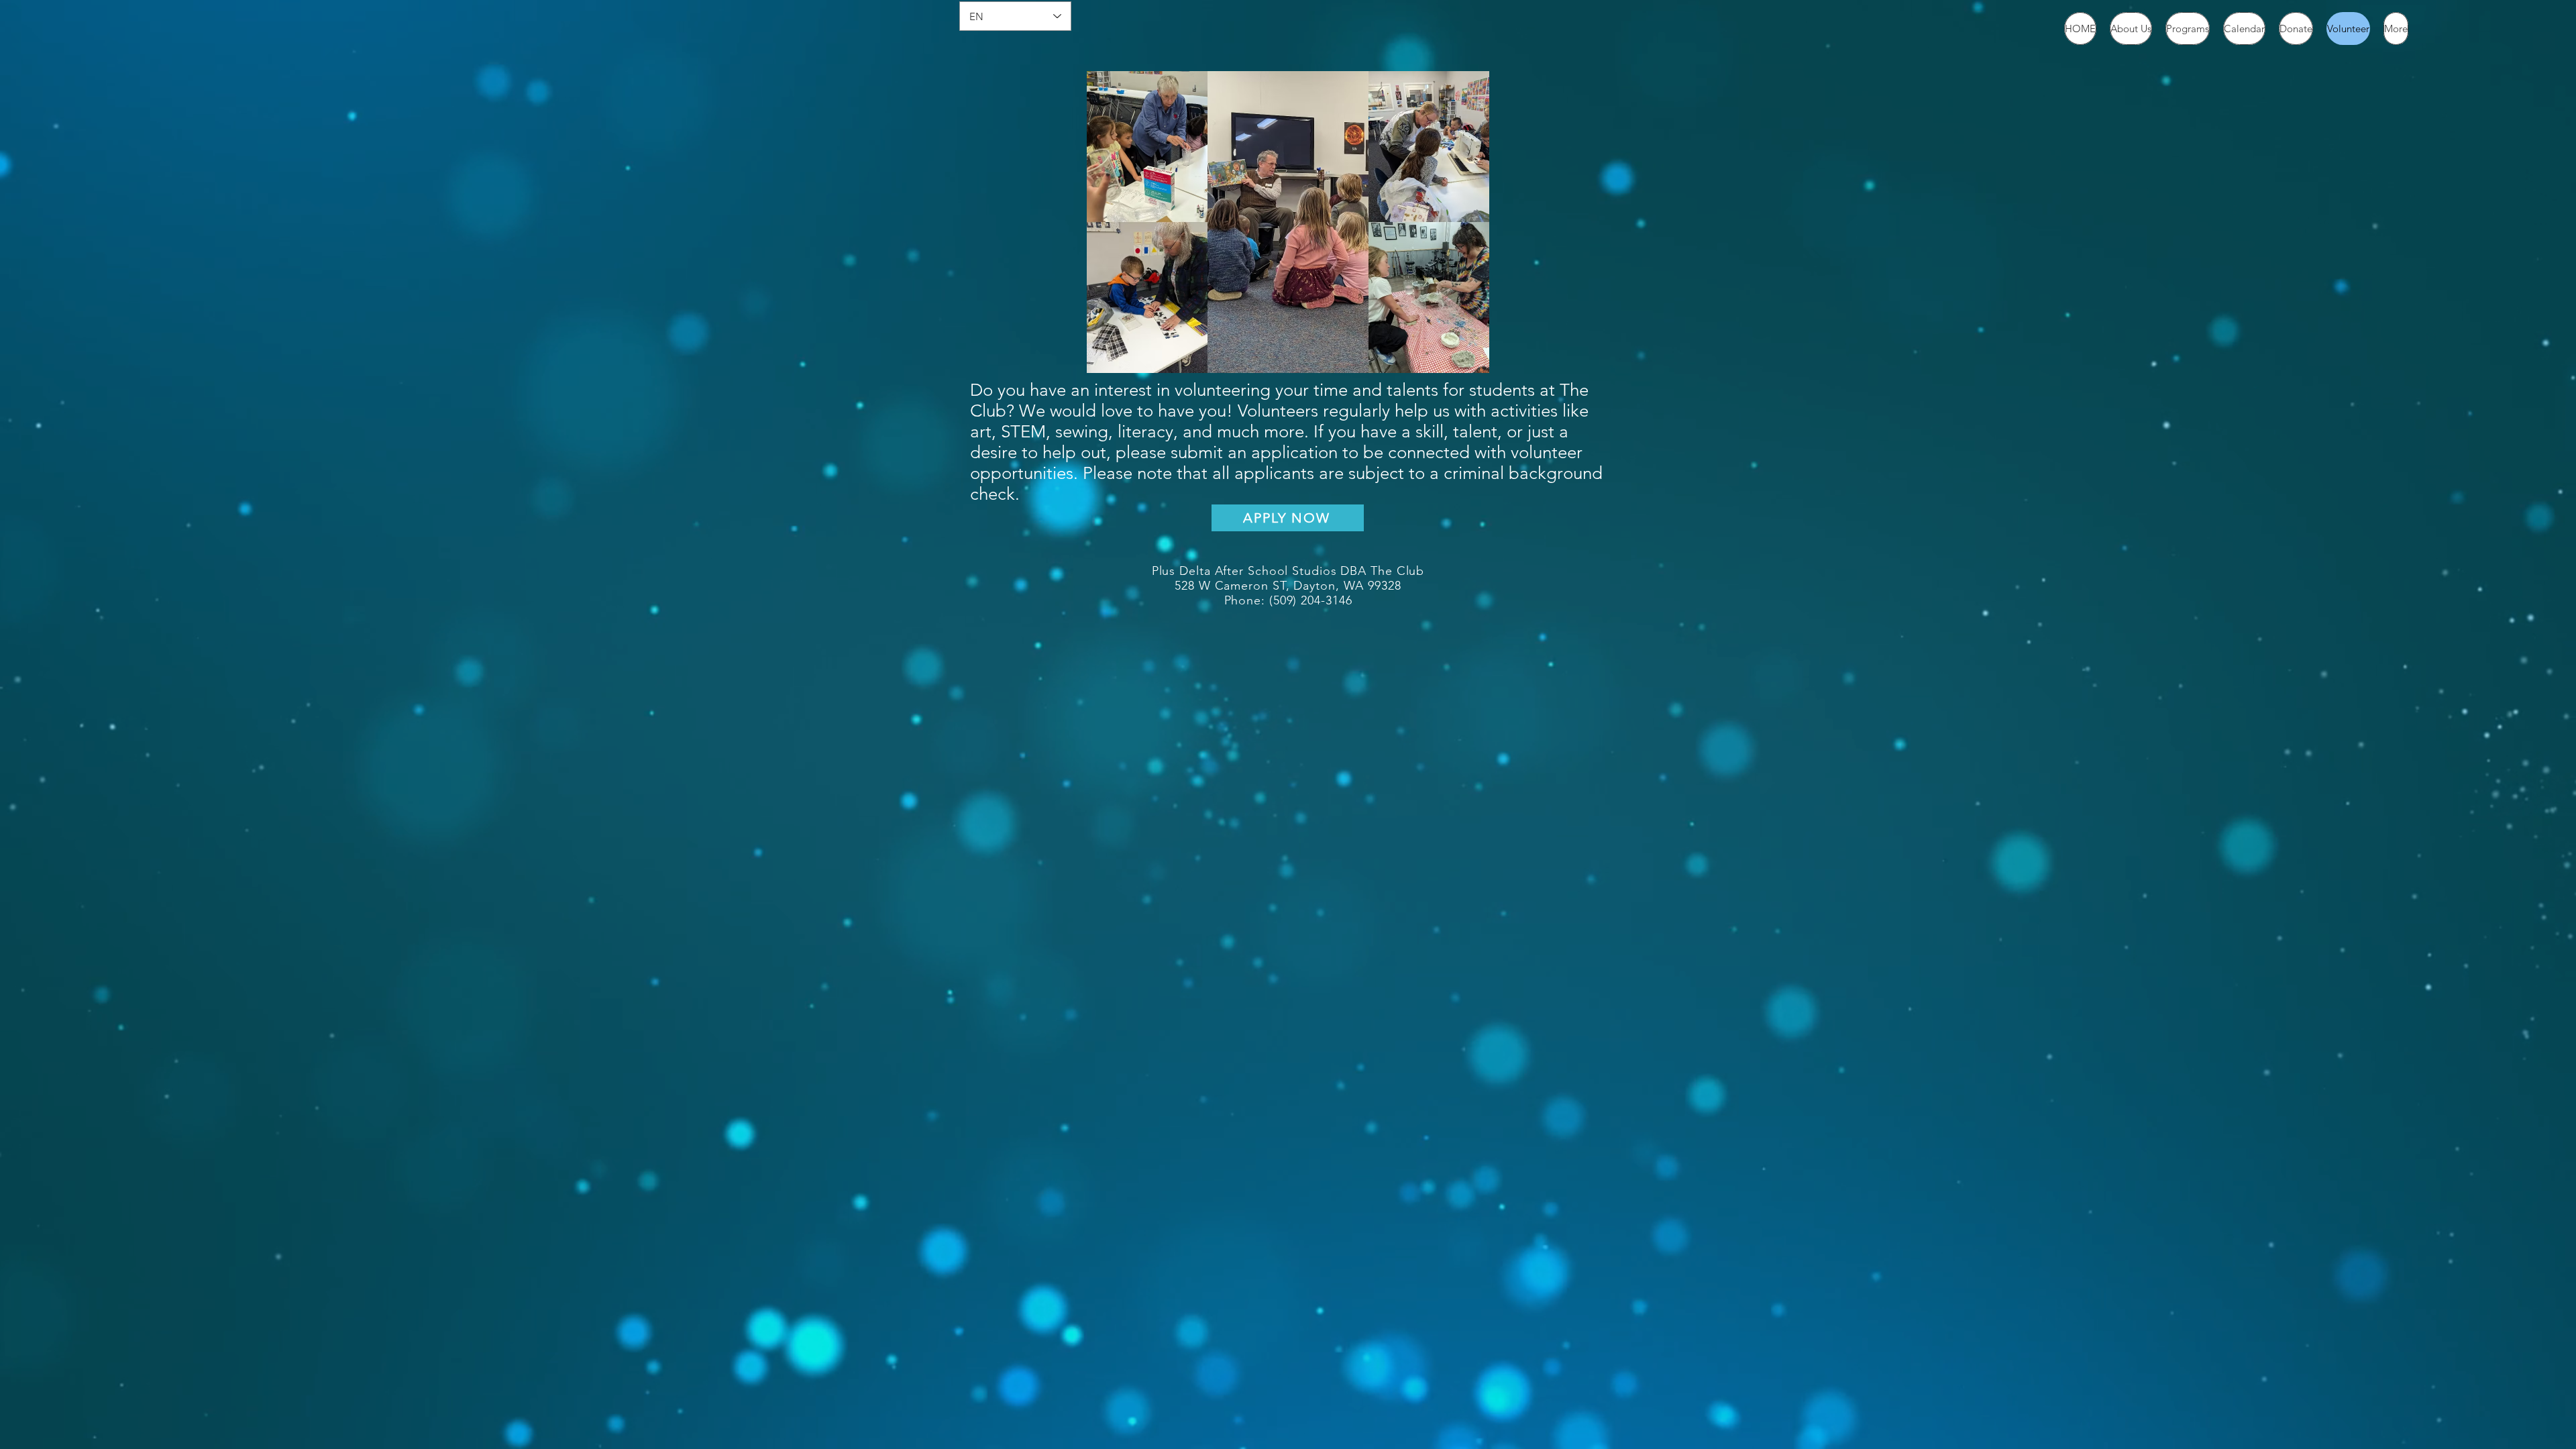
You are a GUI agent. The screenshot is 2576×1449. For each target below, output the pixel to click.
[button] (2131, 29)
